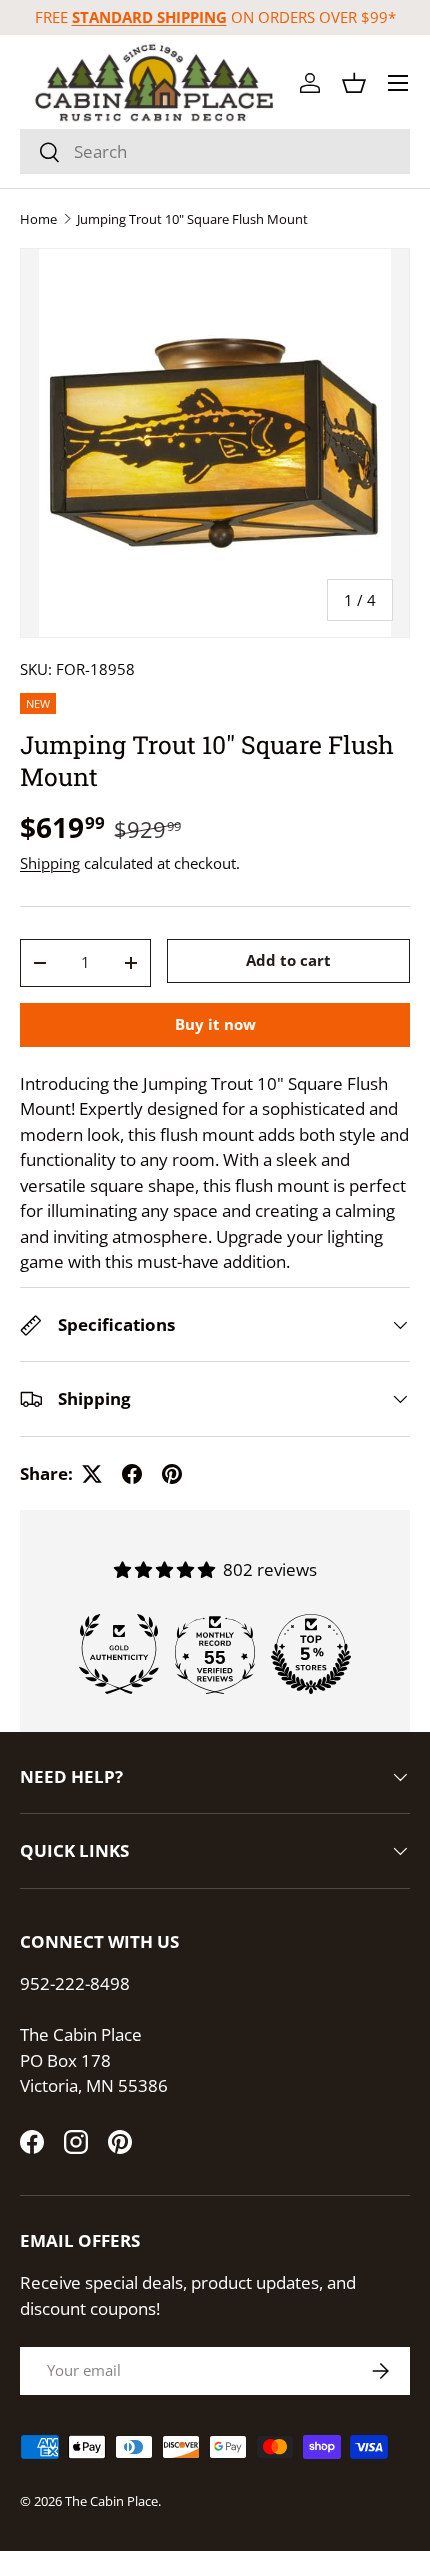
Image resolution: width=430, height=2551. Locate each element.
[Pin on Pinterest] (172, 1474)
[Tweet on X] (92, 1474)
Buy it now (215, 1024)
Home (38, 219)
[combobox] (215, 151)
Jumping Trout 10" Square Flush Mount (192, 219)
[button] (354, 83)
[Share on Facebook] (132, 1474)
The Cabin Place (111, 2501)
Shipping (50, 863)
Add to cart (288, 960)
